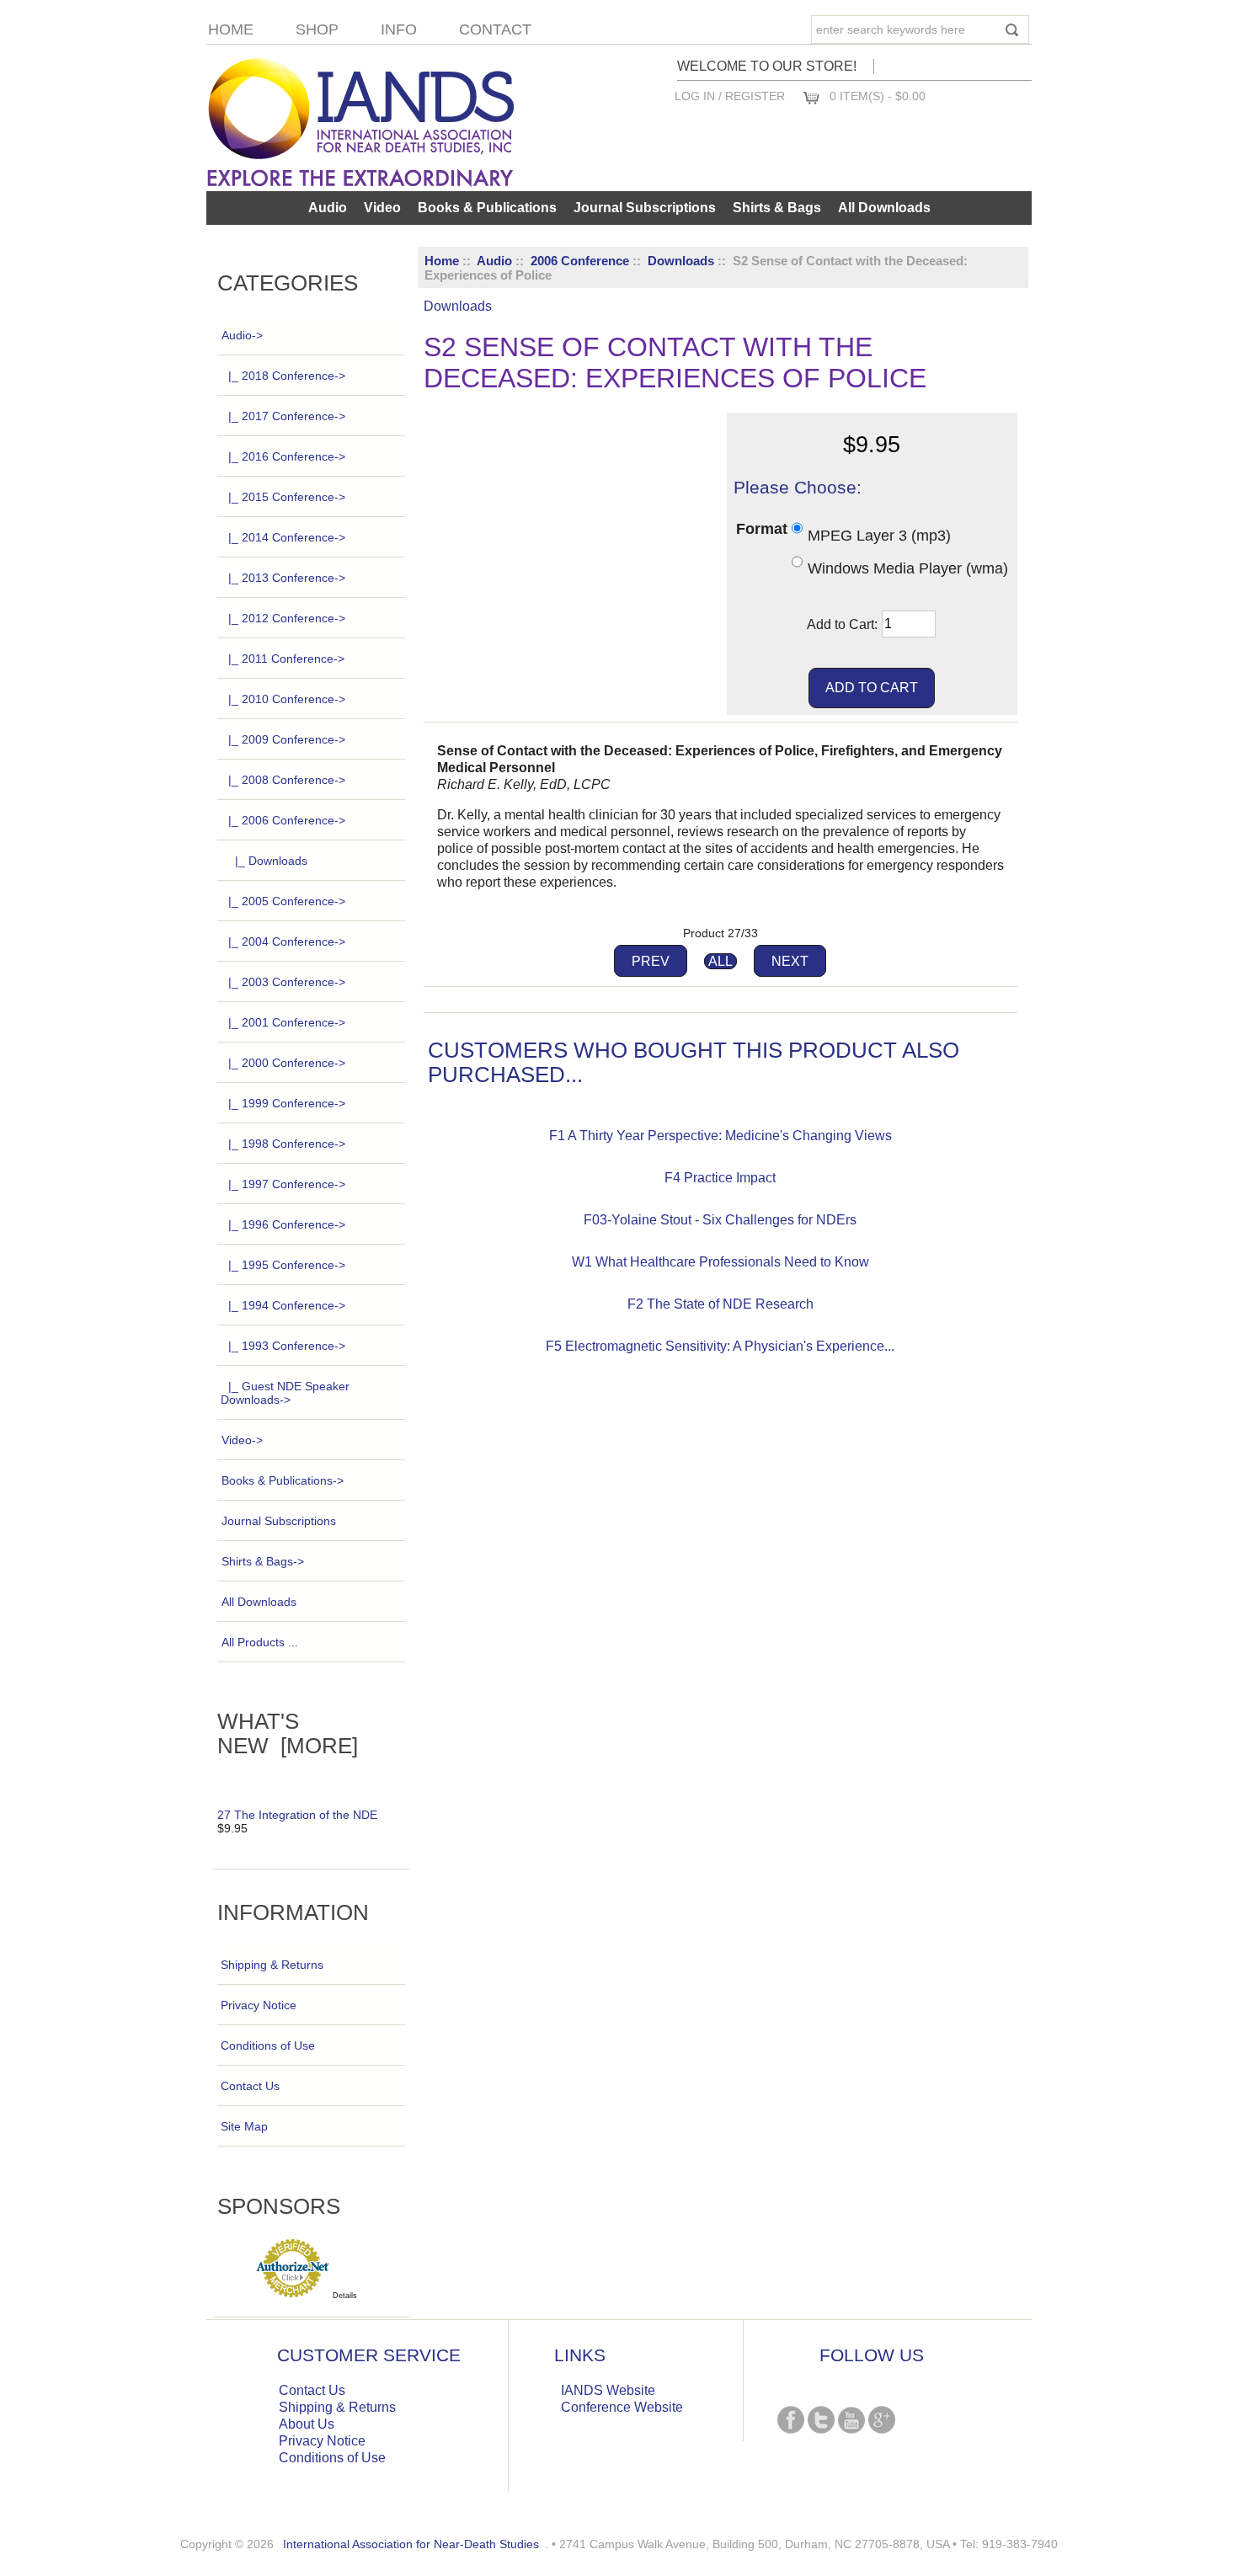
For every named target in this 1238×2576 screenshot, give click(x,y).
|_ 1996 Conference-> (287, 1224)
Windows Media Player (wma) (908, 568)
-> (242, 335)
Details (345, 2296)
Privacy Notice (259, 2005)
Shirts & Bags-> (263, 1561)
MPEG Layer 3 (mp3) (879, 535)
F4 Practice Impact (720, 1178)
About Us (307, 2424)
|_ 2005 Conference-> (287, 901)
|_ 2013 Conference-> (287, 578)
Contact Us (250, 2086)
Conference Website (622, 2407)
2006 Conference (580, 261)
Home (231, 29)
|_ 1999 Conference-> (287, 1103)
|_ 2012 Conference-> (287, 618)
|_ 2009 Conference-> (287, 739)
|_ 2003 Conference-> (287, 982)
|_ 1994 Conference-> (287, 1305)
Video (382, 208)
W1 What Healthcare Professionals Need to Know (720, 1262)
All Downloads (884, 208)
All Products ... (260, 1642)
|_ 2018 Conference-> (287, 376)
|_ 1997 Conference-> (287, 1184)
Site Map (244, 2126)
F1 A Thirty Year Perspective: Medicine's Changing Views (720, 1136)
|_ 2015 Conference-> (287, 497)
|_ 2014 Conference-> (287, 537)
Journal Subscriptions (645, 208)
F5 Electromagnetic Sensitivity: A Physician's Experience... (720, 1346)
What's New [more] (288, 1733)
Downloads (681, 261)
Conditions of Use (268, 2045)
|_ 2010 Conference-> (287, 699)
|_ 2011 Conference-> (286, 659)
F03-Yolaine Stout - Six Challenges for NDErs (720, 1220)
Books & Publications (487, 208)
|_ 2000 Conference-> (287, 1063)
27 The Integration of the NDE (297, 1815)
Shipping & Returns (272, 1965)
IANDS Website (608, 2390)
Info (399, 29)
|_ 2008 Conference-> (287, 780)
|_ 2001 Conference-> (287, 1022)
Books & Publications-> (283, 1480)
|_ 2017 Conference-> (287, 416)
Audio (494, 261)
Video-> (242, 1440)
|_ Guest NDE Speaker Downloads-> (285, 1393)
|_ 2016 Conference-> (287, 456)
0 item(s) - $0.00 (878, 96)
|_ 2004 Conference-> (287, 941)
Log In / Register (730, 96)
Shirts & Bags (777, 208)
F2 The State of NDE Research (720, 1304)
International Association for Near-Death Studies (411, 2544)
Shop (317, 29)
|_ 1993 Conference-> (287, 1346)
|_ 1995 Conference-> (287, 1265)
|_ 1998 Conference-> (287, 1144)
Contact (495, 29)
